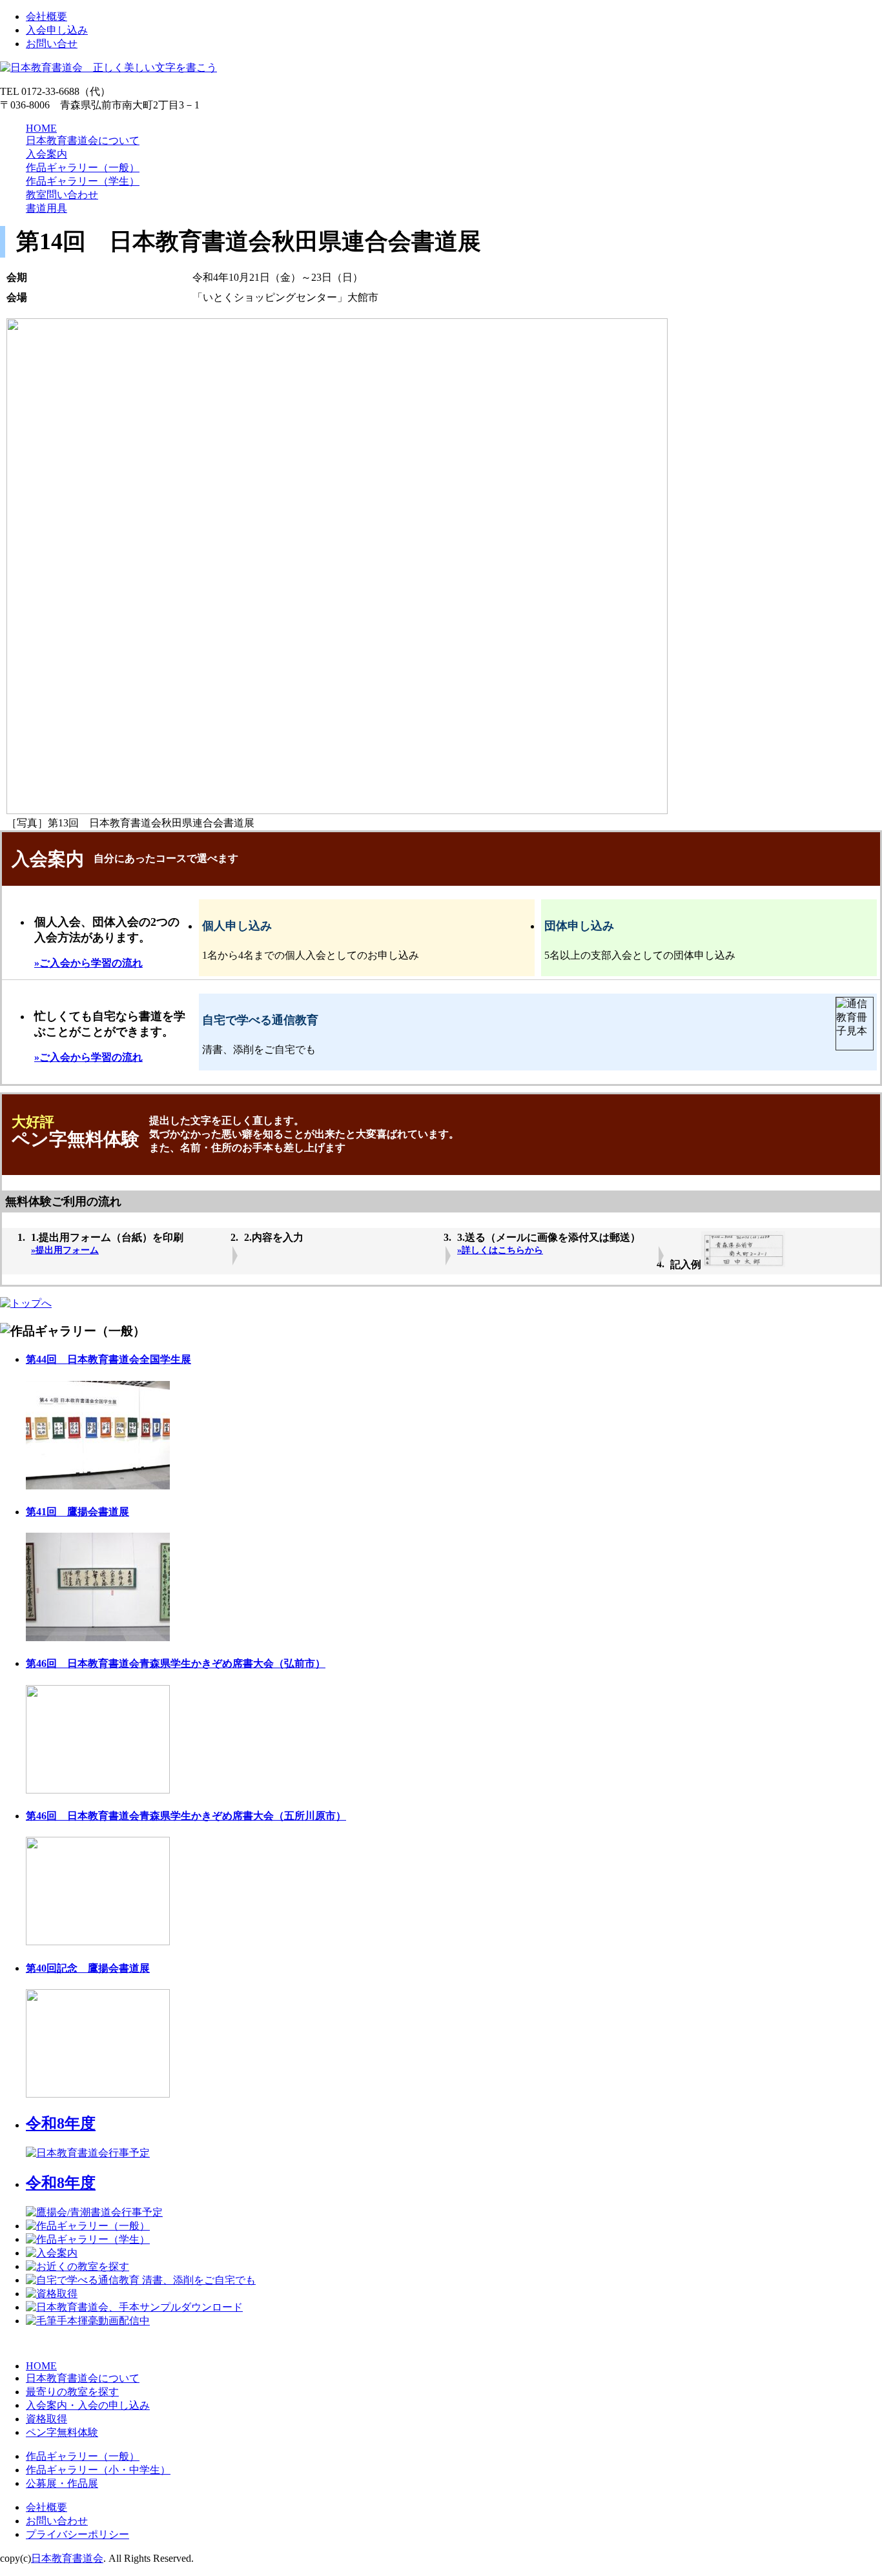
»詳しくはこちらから (500, 1250)
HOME (41, 128)
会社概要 (46, 16)
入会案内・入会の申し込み (88, 2405)
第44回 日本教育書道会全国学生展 (108, 1359)
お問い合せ (52, 44)
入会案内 (46, 154)
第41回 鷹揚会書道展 (77, 1512)
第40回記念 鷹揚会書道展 (88, 1968)
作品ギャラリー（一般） (83, 168)
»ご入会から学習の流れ (88, 963)
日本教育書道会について (83, 140)
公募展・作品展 (62, 2483)
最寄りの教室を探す (72, 2392)
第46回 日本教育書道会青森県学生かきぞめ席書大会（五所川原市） (186, 1816)
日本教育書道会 (67, 2558)
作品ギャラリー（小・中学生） (98, 2470)
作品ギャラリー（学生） (83, 181)
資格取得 (46, 2419)
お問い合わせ (57, 2521)
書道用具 (46, 208)
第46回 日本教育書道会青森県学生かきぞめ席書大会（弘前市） (176, 1663)
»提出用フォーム (65, 1250)
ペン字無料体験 (62, 2432)
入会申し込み (57, 30)
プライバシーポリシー (77, 2534)
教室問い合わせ (62, 195)
